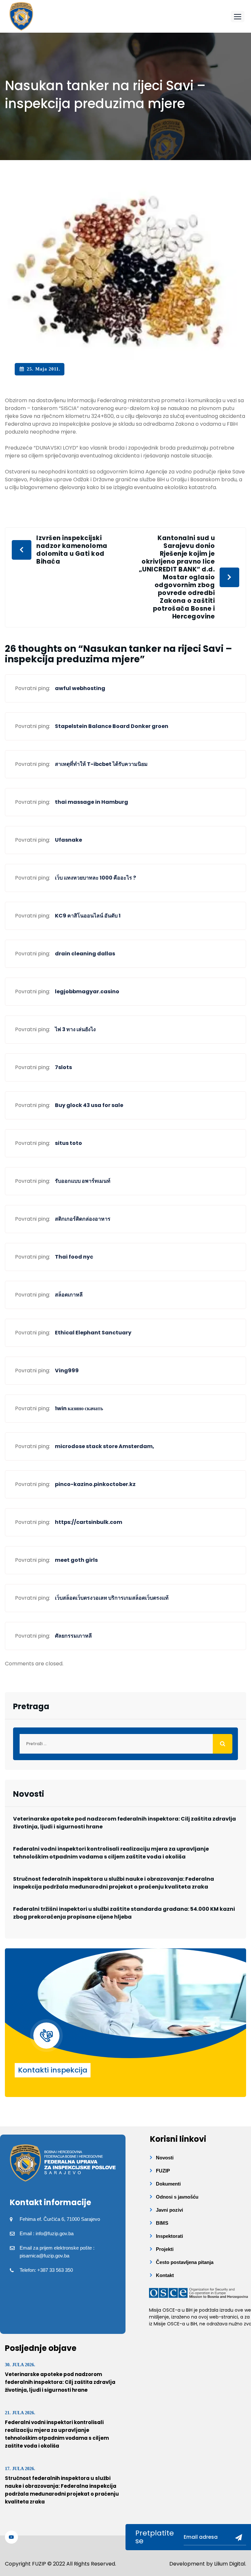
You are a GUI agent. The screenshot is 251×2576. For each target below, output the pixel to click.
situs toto (68, 1143)
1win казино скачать (79, 1408)
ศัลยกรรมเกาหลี (73, 1636)
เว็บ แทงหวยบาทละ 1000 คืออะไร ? (95, 878)
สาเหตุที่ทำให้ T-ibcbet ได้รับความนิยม (101, 764)
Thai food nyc (74, 1257)
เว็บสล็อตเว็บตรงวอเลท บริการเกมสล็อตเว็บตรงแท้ (112, 1598)
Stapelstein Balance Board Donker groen (112, 726)
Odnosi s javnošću (177, 2197)
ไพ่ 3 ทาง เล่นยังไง (75, 1029)
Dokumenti (168, 2184)
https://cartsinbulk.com (89, 1522)
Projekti (165, 2249)
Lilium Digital (230, 2564)
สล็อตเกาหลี (69, 1295)
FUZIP (163, 2171)
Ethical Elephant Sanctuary (93, 1333)
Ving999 (67, 1371)
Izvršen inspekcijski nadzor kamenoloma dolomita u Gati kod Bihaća (72, 550)
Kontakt (165, 2275)
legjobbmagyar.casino (87, 991)
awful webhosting (80, 688)
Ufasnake (68, 840)
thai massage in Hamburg (92, 802)
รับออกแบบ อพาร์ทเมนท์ (83, 1181)
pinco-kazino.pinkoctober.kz (95, 1484)
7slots (63, 1067)
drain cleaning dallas (85, 954)
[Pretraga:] (125, 1744)
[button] (238, 17)
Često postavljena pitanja (185, 2262)
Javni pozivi (169, 2210)
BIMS (162, 2223)
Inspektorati (169, 2236)
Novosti (165, 2158)
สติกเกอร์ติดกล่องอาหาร (83, 1219)
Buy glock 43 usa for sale (89, 1105)
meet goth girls (76, 1560)
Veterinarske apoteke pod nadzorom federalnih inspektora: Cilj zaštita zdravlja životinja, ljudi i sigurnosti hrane (125, 1823)
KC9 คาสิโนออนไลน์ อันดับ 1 (88, 916)
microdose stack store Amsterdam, (105, 1446)
